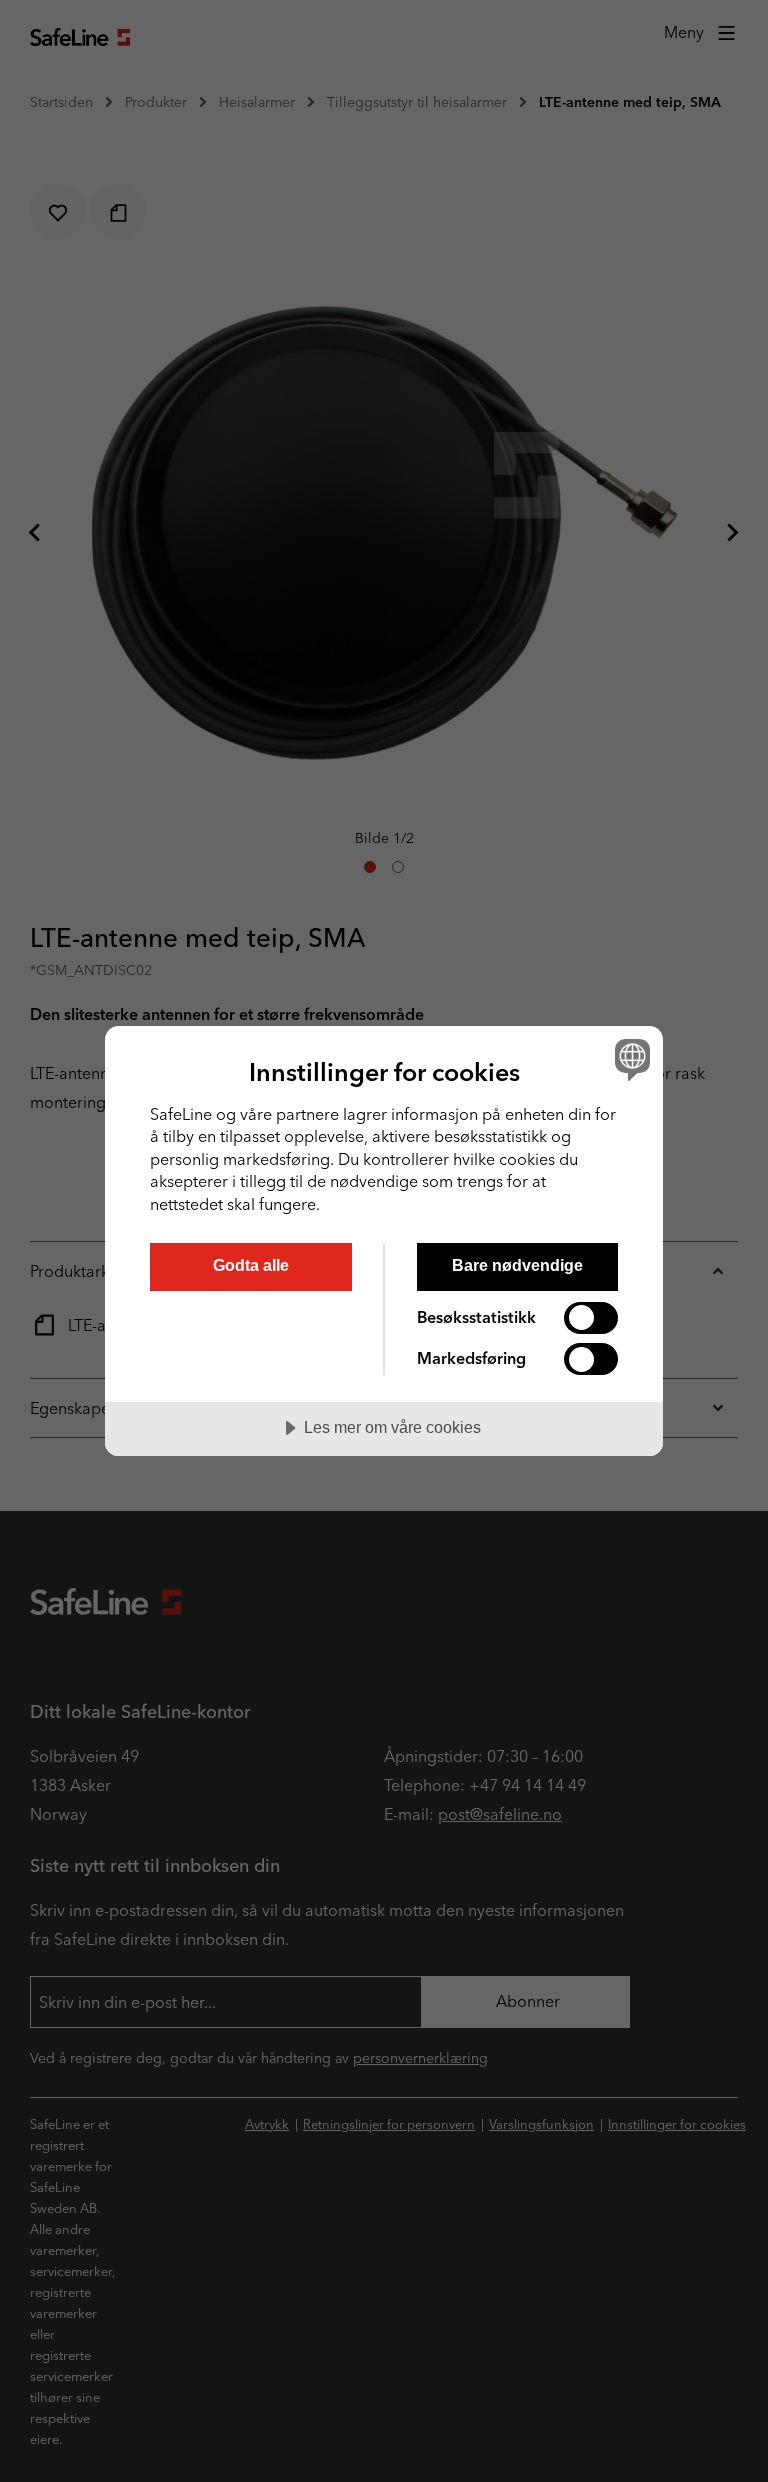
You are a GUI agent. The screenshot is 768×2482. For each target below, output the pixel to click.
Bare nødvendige (517, 1265)
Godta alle (251, 1265)
